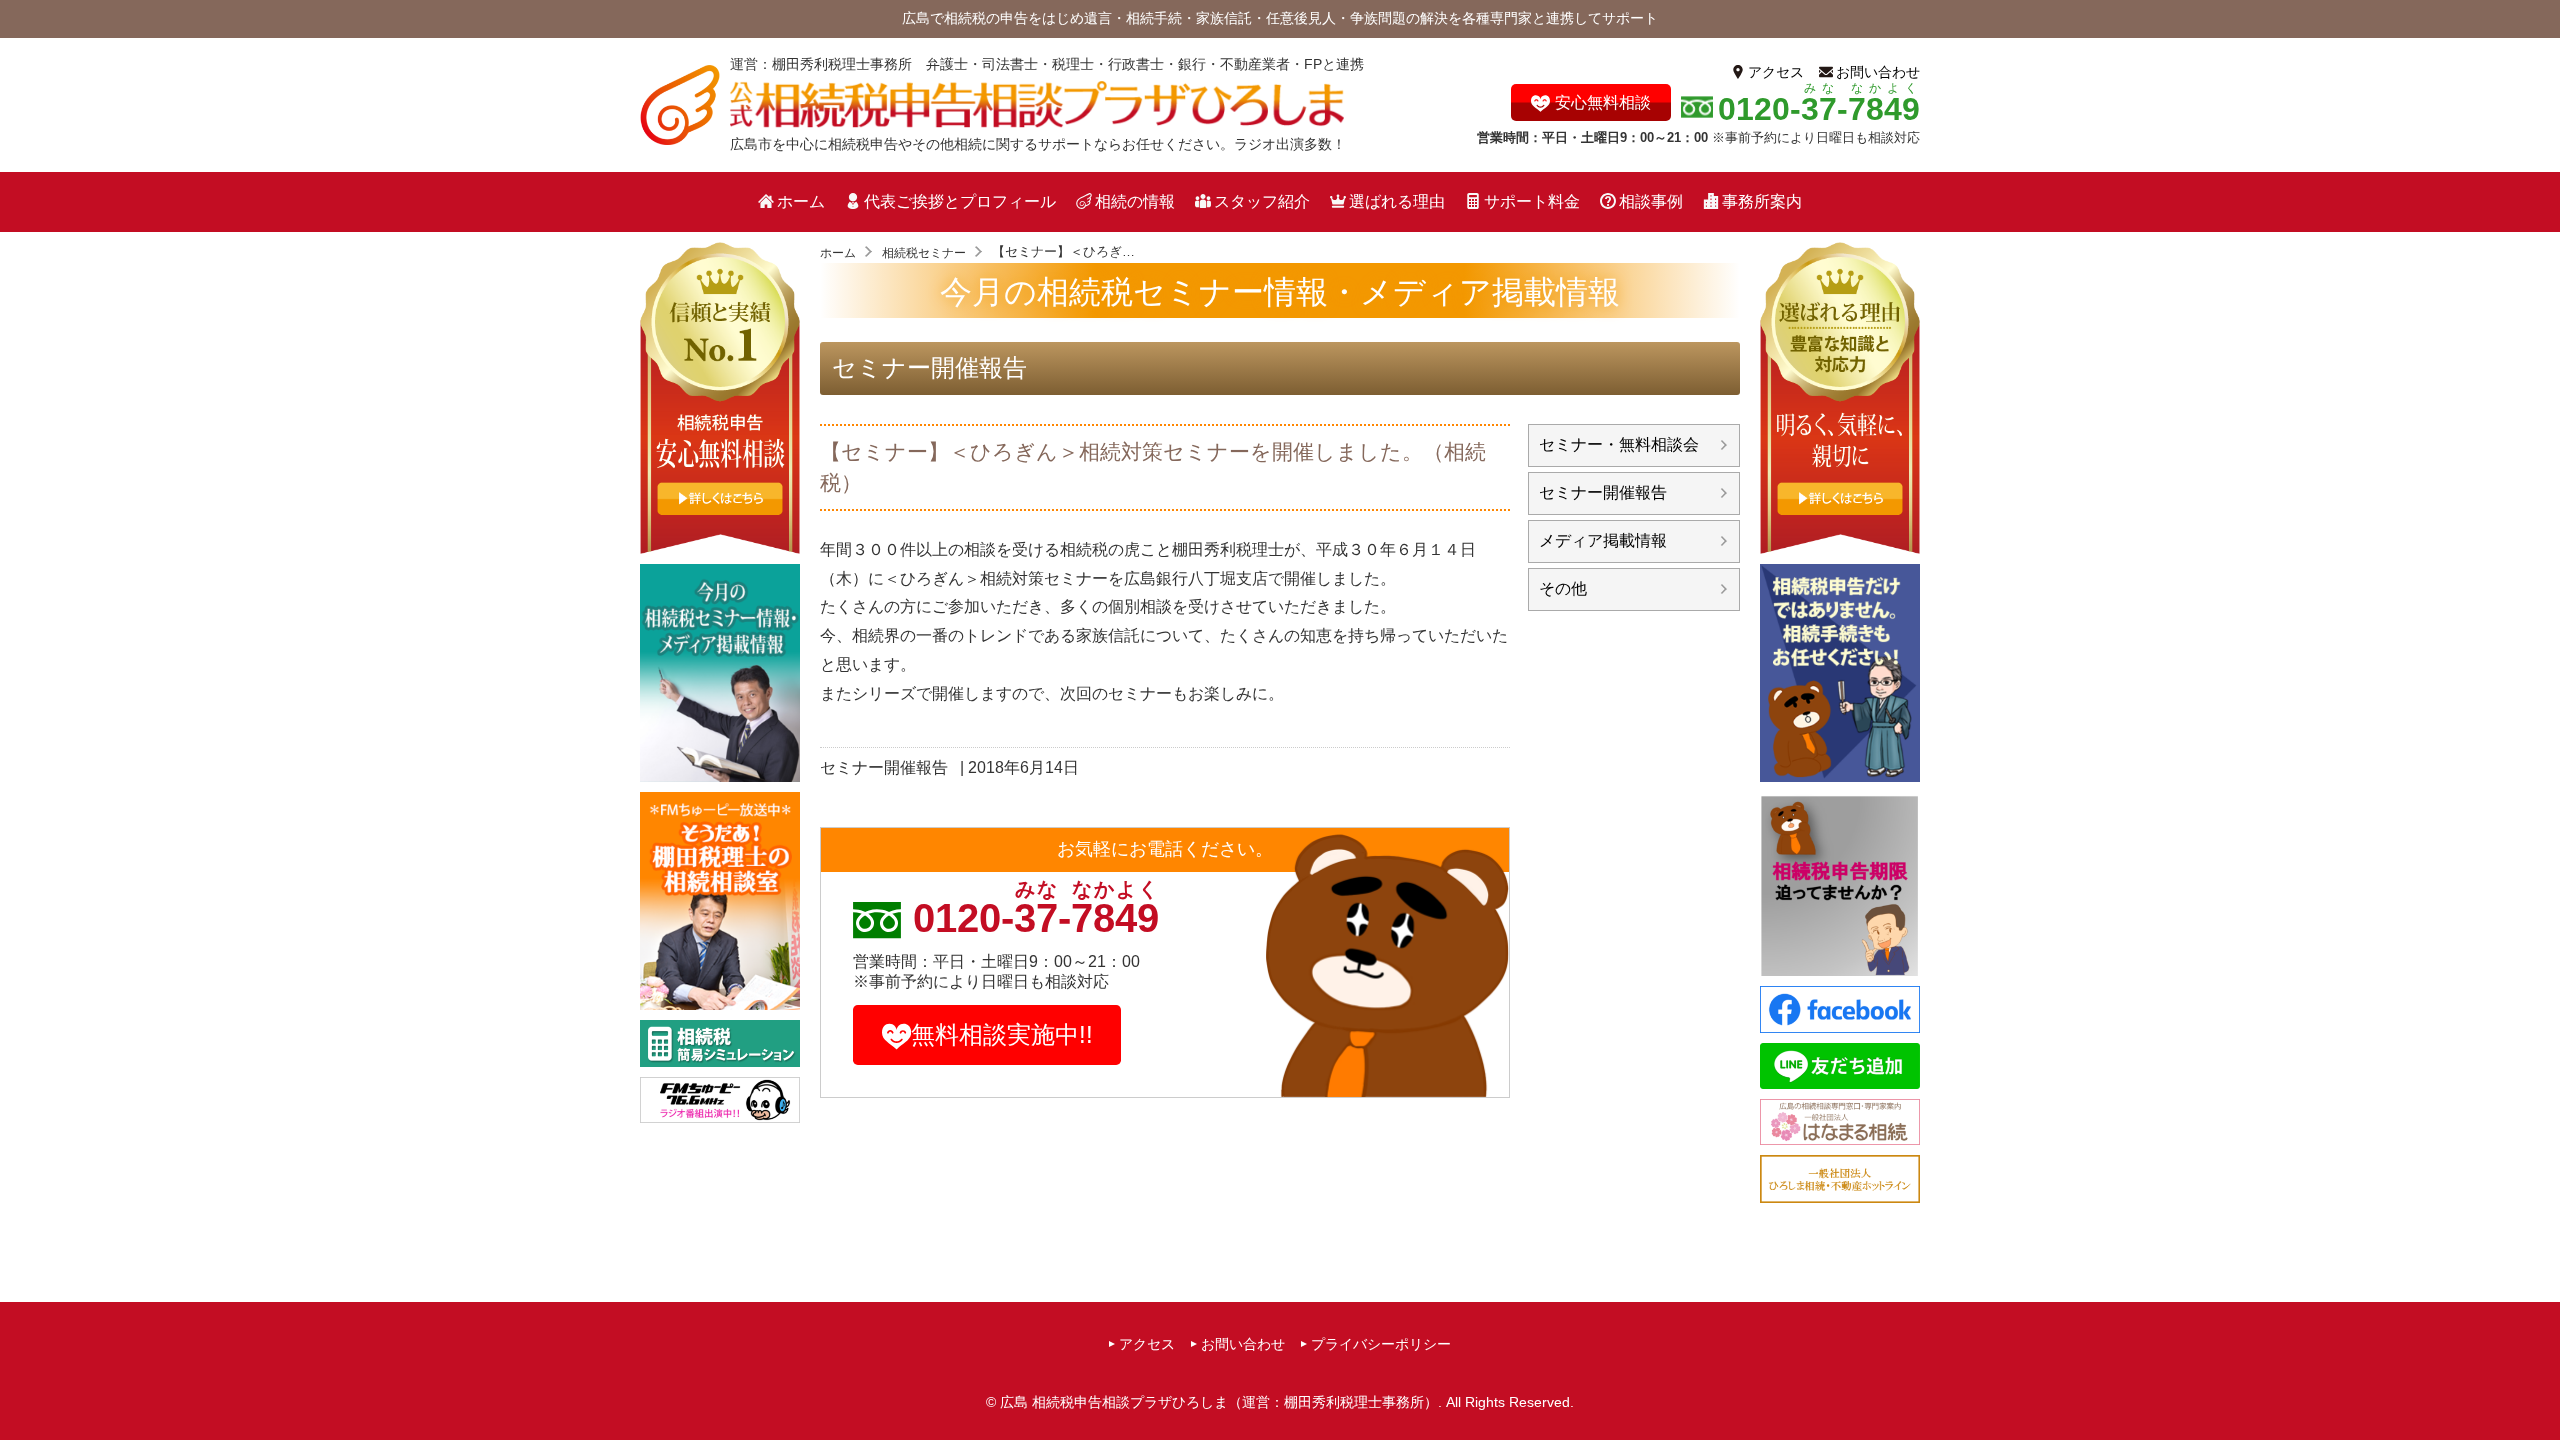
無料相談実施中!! (1002, 1034)
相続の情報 (1135, 201)
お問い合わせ (1878, 72)
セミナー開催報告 (929, 367)
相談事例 (1651, 201)
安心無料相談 (1603, 102)
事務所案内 (1762, 201)
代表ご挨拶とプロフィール (960, 201)
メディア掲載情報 (1603, 540)
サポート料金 (1532, 201)
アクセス (1776, 72)
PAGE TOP (2538, 1386)
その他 (1563, 588)
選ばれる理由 (1397, 201)
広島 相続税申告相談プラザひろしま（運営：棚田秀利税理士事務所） (1219, 1402)
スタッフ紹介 (1262, 201)
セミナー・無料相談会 (1619, 444)
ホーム (801, 201)
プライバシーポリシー (1381, 1344)
